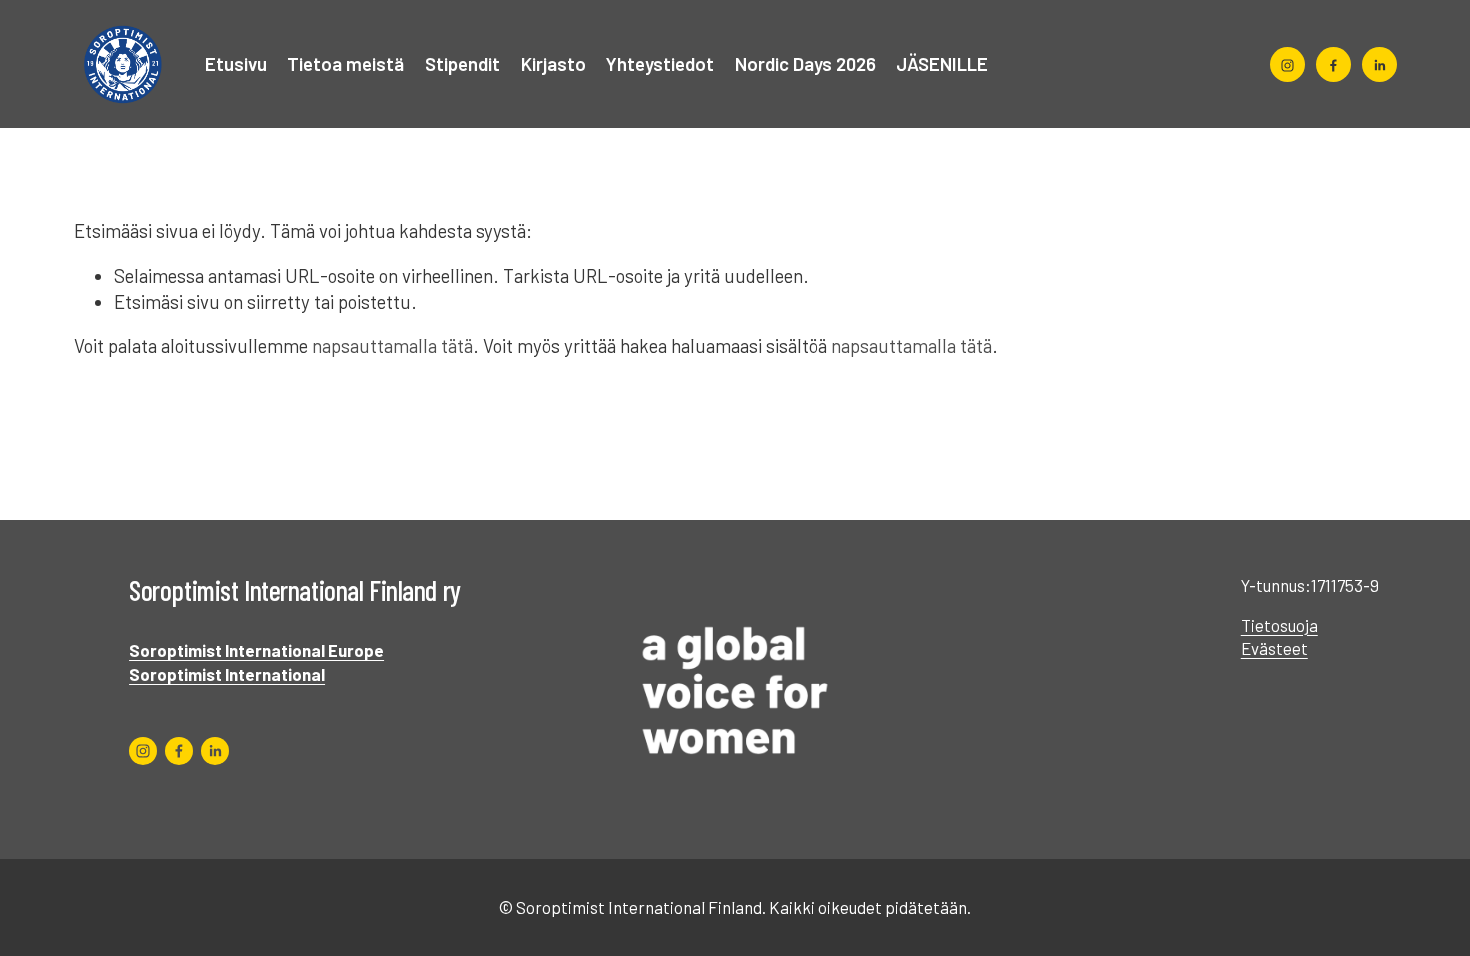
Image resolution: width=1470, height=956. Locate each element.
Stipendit (462, 63)
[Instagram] (1287, 64)
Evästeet (1274, 648)
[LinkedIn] (1379, 64)
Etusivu (236, 63)
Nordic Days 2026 (805, 63)
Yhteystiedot (660, 63)
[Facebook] (1333, 64)
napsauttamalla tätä (392, 345)
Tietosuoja (1279, 625)
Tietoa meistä (345, 63)
